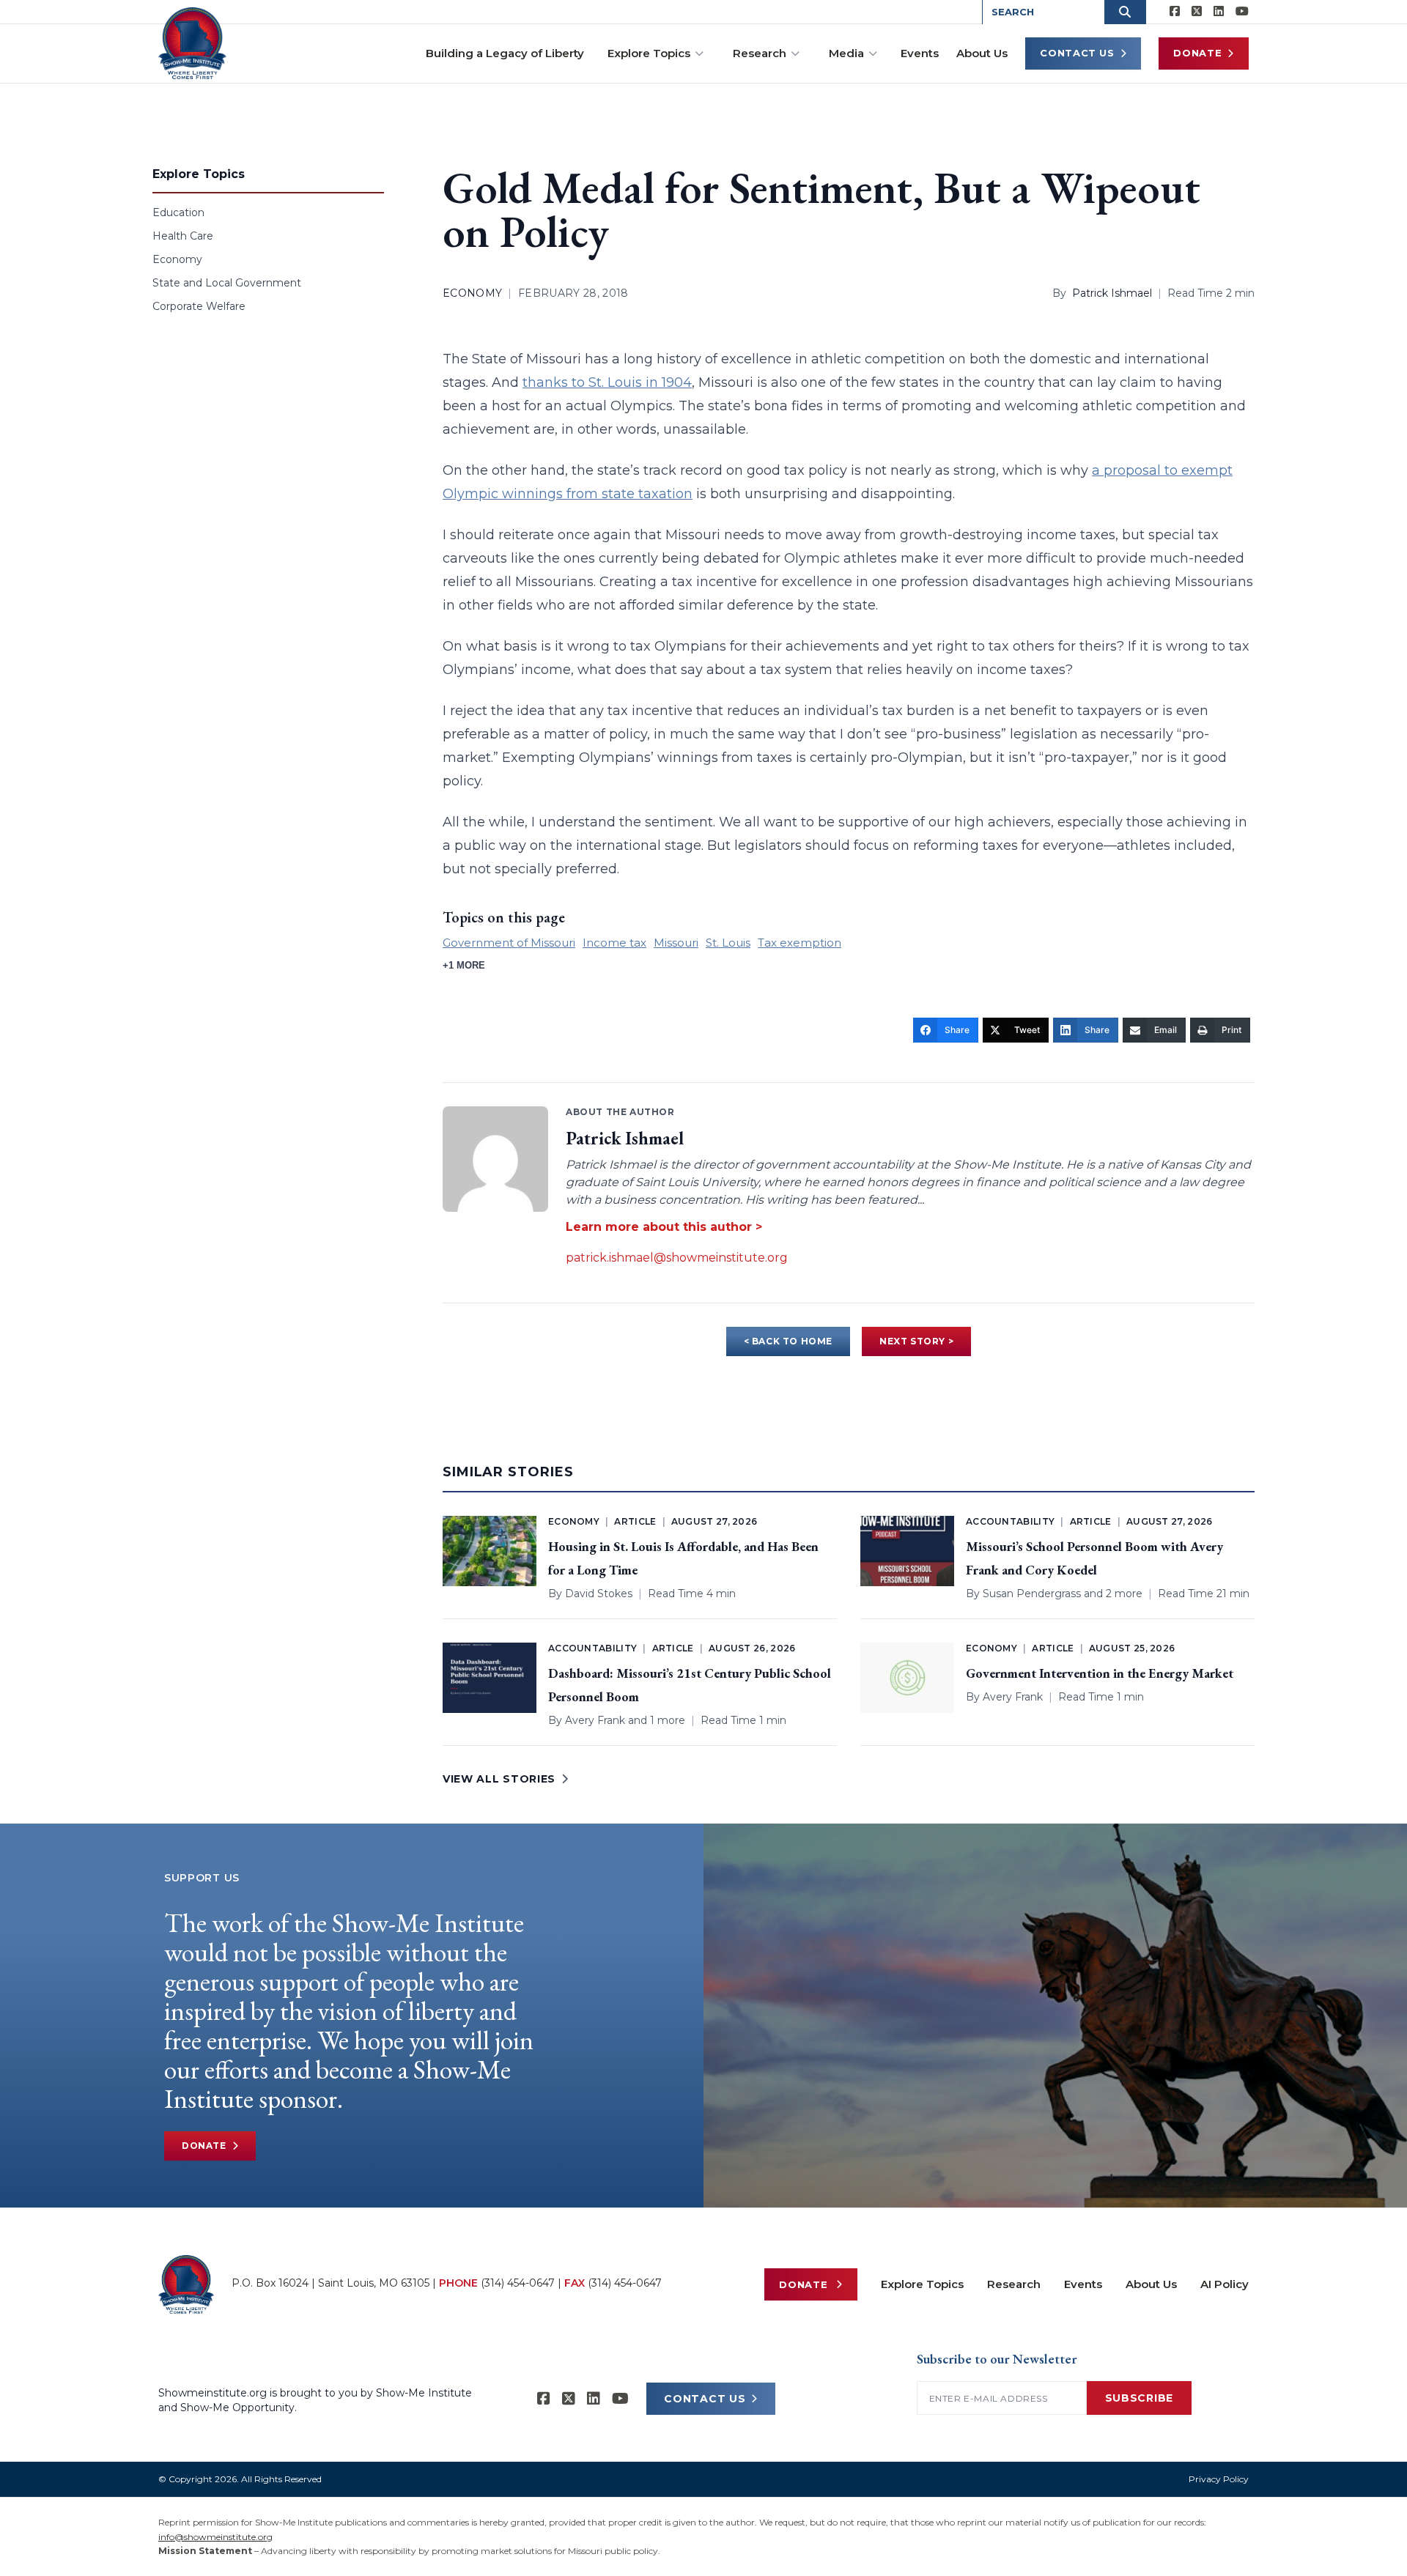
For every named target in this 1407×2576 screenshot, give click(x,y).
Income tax (614, 943)
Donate (1197, 53)
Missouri (676, 943)
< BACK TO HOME (788, 1341)
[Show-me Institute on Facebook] (1175, 12)
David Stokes (599, 1594)
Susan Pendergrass (1032, 1594)
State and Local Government (227, 283)
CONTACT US (705, 2399)
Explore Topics (649, 53)
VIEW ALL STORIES (499, 1779)
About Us (982, 53)
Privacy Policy (1219, 2479)
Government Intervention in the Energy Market (1100, 1673)
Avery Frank (595, 1720)
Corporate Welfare (199, 306)
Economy (177, 259)
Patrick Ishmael (1112, 293)
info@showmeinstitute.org (215, 2537)
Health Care (183, 236)
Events (920, 53)
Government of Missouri (509, 943)
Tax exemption (799, 943)
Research (760, 53)
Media (846, 53)
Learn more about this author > (664, 1227)
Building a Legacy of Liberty (505, 53)
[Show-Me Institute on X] (1197, 12)
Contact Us (1077, 53)
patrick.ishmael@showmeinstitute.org (677, 1258)
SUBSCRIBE (1139, 2398)
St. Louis (728, 943)
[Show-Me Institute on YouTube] (1242, 12)
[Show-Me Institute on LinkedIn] (1219, 12)
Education (178, 212)
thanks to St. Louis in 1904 (607, 382)
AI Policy (1225, 2284)
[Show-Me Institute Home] (192, 43)
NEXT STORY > (916, 1341)
